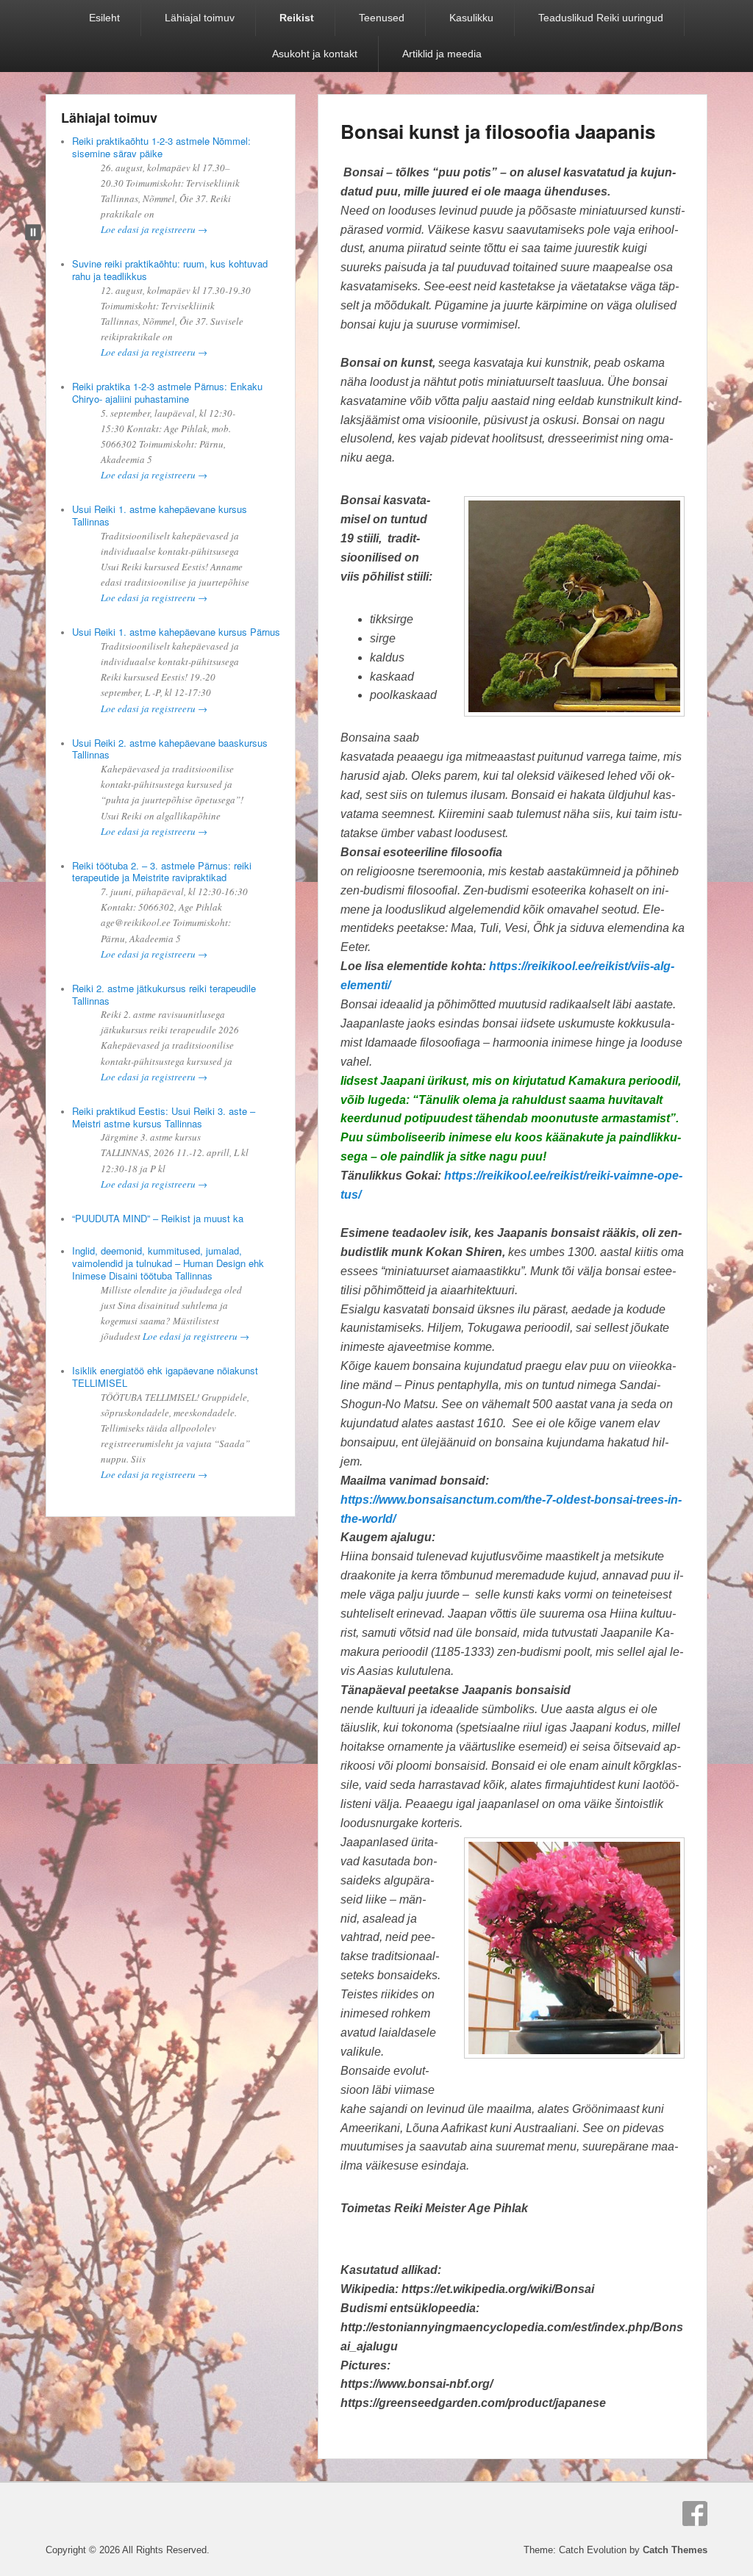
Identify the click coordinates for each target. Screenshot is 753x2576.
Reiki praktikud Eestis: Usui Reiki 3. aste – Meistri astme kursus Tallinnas (164, 1117)
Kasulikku (471, 18)
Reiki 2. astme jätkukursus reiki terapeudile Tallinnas (164, 994)
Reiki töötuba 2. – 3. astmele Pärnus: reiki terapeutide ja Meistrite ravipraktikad (162, 872)
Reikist (297, 18)
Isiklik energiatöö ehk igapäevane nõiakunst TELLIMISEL (165, 1377)
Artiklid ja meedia (442, 54)
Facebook (695, 2514)
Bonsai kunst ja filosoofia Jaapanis (498, 131)
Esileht (104, 18)
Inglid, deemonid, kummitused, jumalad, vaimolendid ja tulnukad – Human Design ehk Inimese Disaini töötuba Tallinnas (168, 1263)
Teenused (382, 18)
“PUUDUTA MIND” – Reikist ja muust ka (158, 1218)
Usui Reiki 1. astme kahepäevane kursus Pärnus (176, 632)
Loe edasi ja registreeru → (154, 229)
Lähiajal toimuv (200, 18)
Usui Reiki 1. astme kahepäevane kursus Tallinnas (160, 515)
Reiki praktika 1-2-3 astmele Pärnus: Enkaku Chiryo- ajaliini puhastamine (167, 392)
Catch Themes (675, 2550)
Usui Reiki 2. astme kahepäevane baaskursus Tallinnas (170, 749)
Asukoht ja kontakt (315, 54)
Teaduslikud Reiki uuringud (601, 18)
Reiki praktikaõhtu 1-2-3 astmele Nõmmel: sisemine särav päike (161, 147)
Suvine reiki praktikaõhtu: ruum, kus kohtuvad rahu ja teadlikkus (170, 270)
